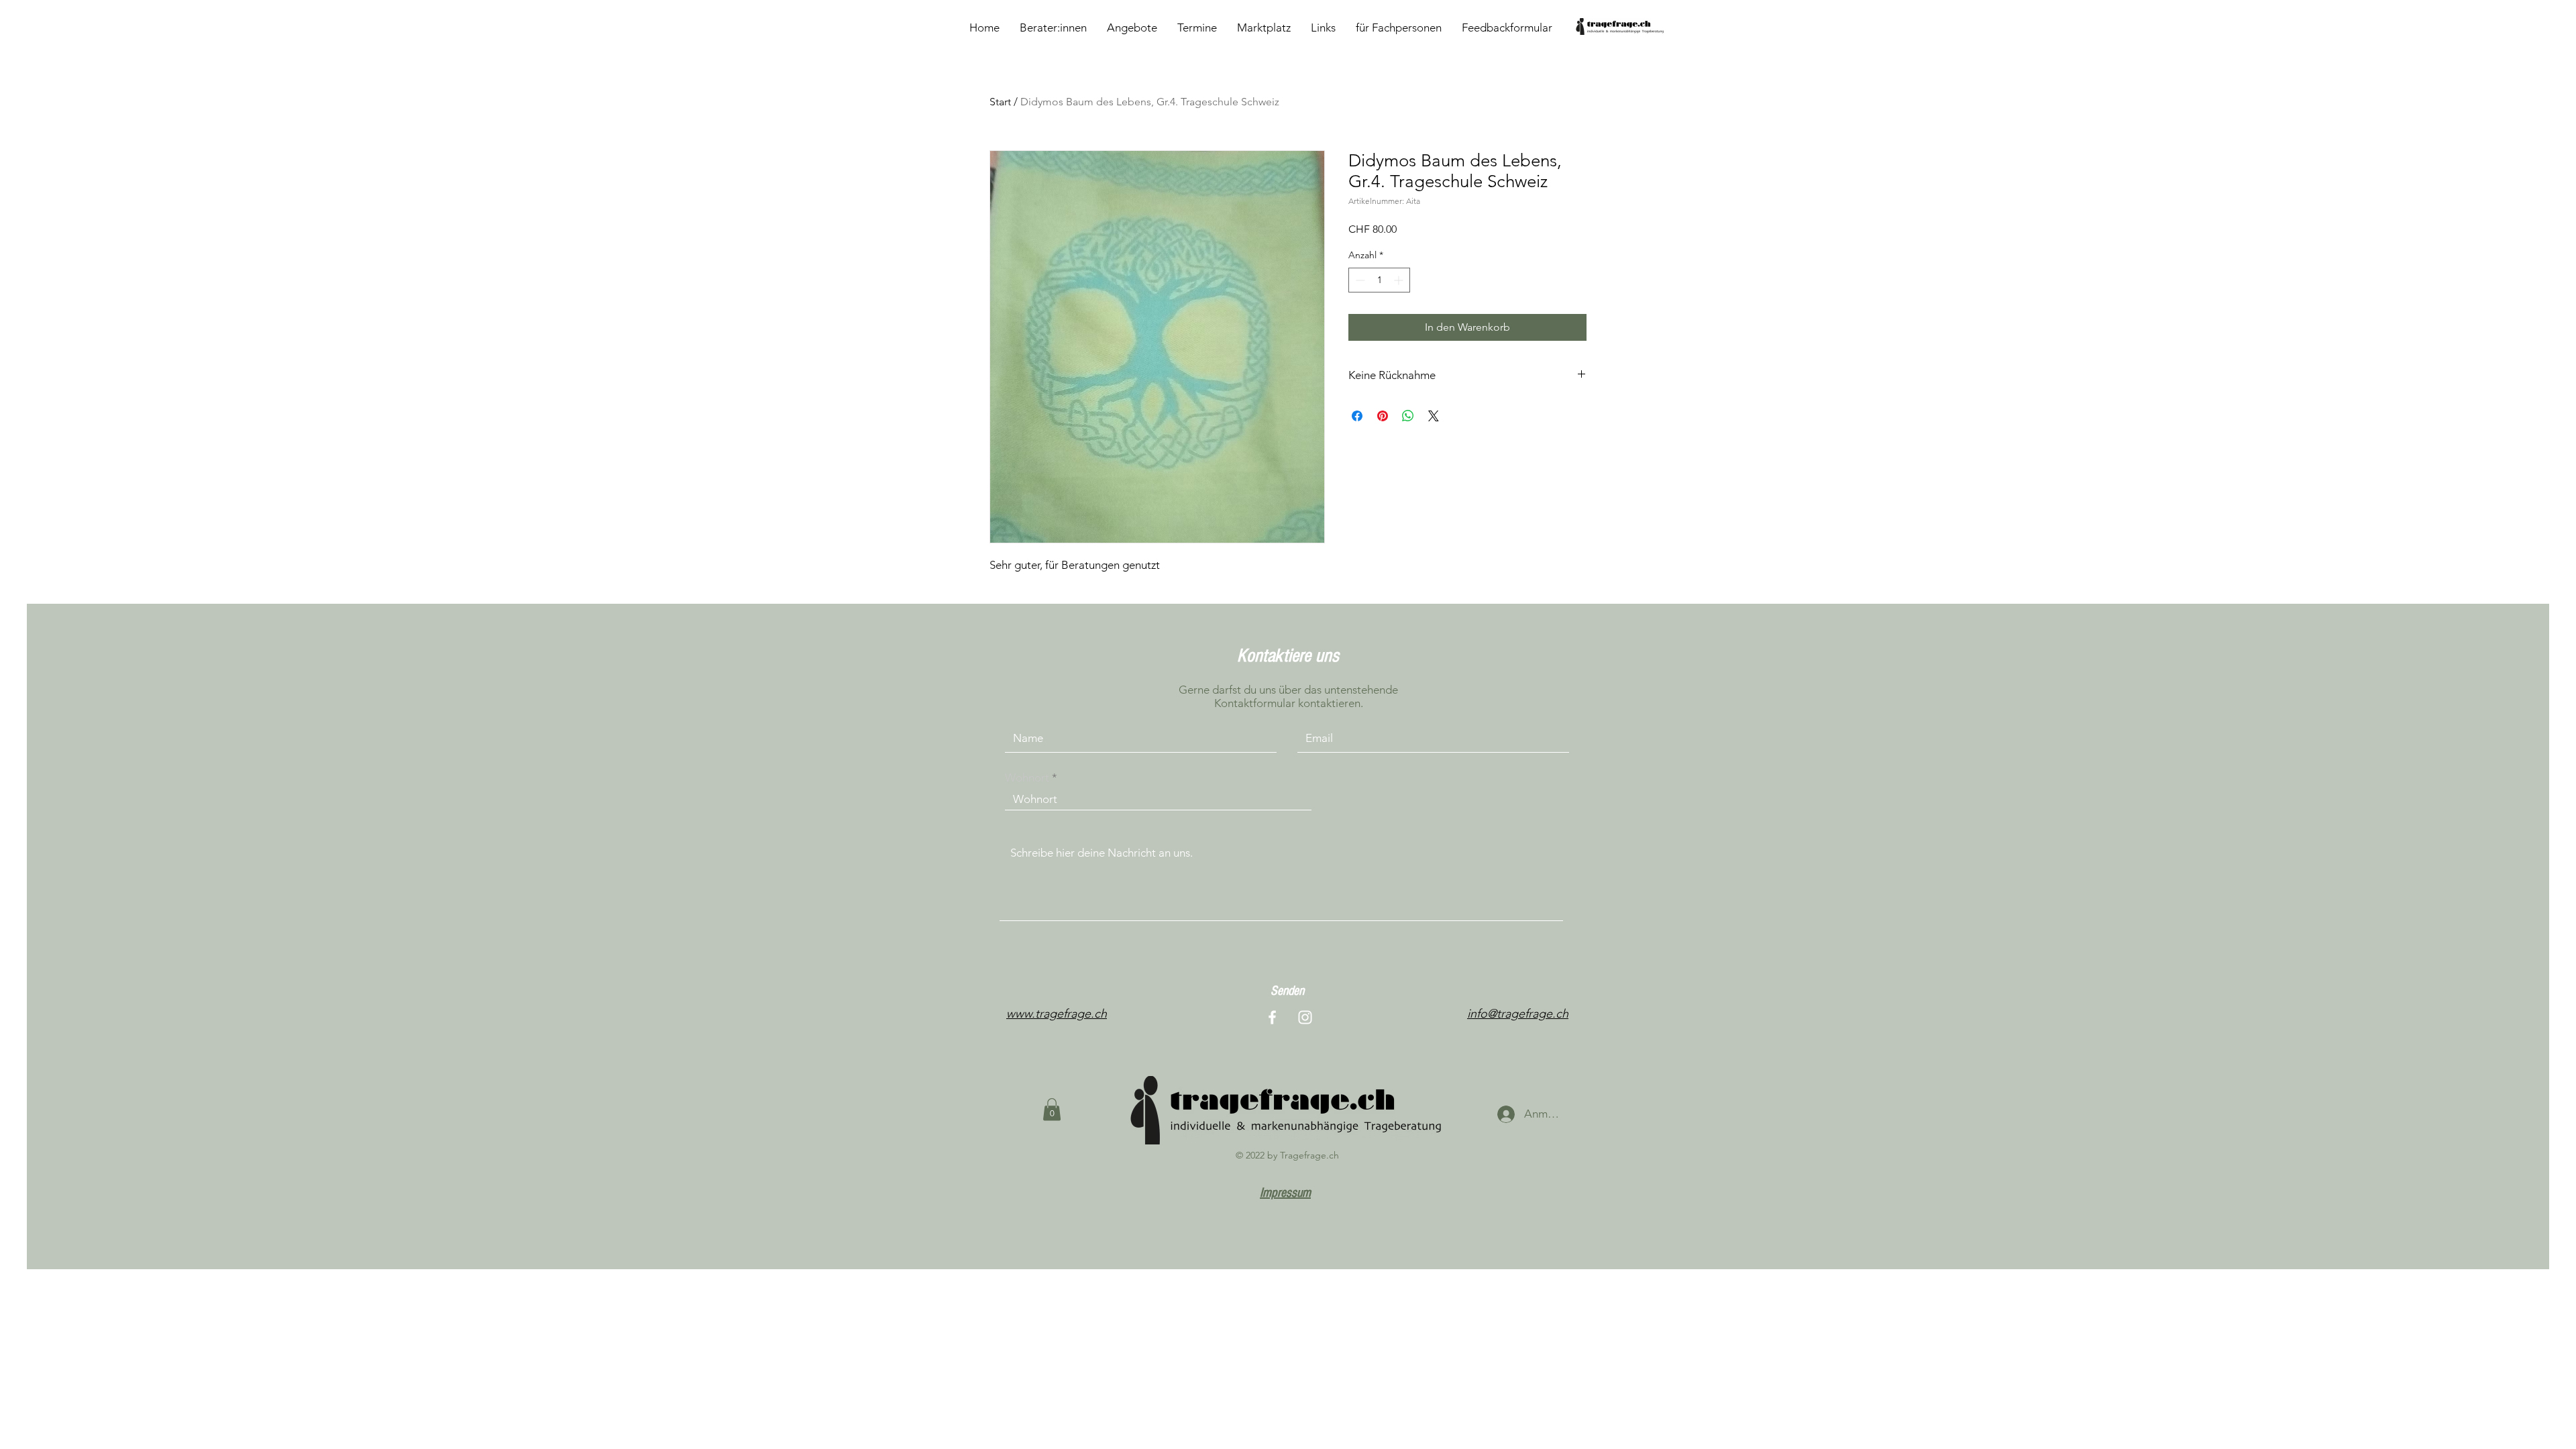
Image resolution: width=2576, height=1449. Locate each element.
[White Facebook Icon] (1272, 1017)
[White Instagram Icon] (1305, 1017)
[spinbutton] (1379, 280)
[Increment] (1400, 280)
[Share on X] (1434, 416)
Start (1000, 102)
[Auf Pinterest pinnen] (1383, 416)
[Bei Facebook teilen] (1357, 416)
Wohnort (1027, 778)
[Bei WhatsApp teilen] (1408, 416)
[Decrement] (1359, 280)
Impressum (1285, 1193)
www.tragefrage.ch (1057, 1014)
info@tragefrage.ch (1518, 1014)
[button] (1052, 1109)
